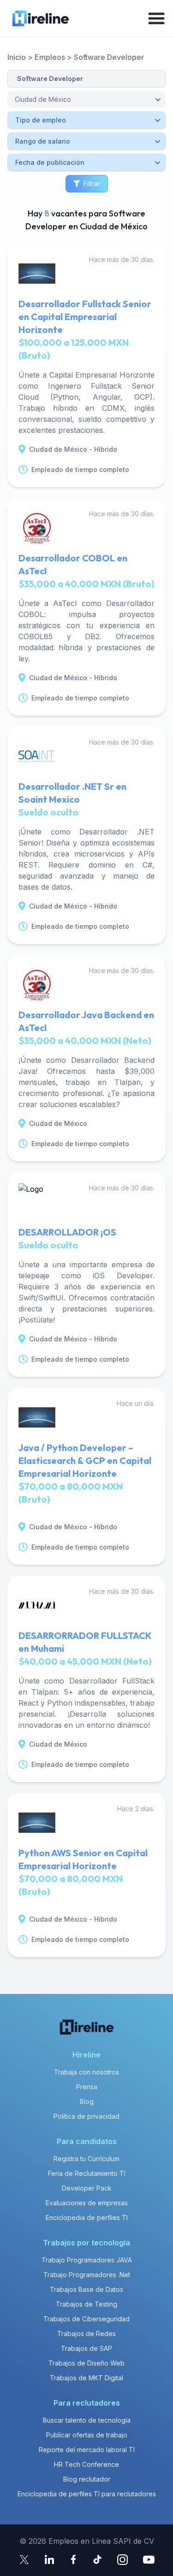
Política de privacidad (86, 2116)
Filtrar (92, 184)
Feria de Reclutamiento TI (87, 2173)
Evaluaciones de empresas (87, 2203)
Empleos (50, 57)
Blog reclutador (87, 2479)
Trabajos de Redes (86, 2334)
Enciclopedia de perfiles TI (87, 2218)
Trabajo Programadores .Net (87, 2275)
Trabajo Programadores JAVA (87, 2260)
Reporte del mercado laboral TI (87, 2450)
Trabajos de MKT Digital (86, 2378)
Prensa (87, 2087)
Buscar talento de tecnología (87, 2420)
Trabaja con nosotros (86, 2072)
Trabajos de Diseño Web (86, 2363)
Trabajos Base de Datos (86, 2289)
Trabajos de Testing (86, 2304)
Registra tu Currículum (86, 2159)
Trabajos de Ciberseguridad (86, 2319)
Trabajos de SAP (86, 2348)
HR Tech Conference (86, 2464)
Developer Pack (87, 2188)
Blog (87, 2101)
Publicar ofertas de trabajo (87, 2435)
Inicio (17, 57)
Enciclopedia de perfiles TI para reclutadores (87, 2494)
